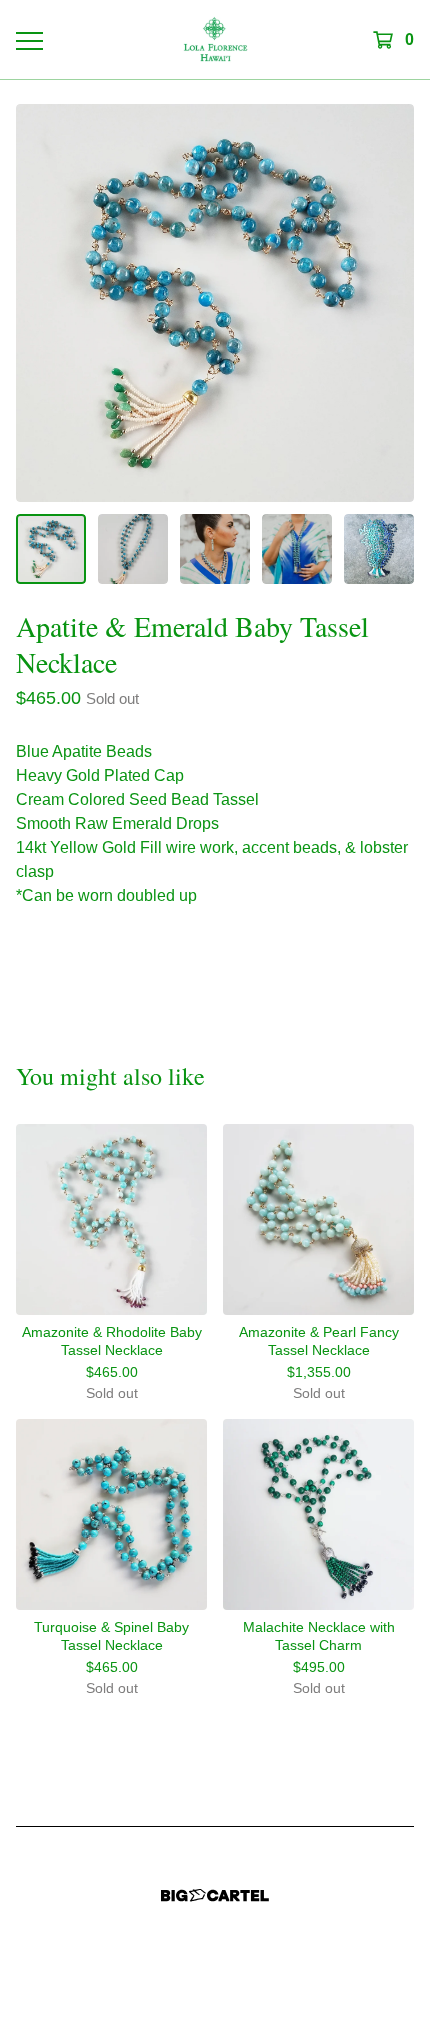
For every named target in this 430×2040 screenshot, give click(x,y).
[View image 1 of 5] (51, 549)
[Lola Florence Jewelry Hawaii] (215, 39)
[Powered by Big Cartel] (215, 1895)
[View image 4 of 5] (297, 549)
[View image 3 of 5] (215, 549)
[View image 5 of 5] (379, 549)
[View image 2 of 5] (133, 549)
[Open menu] (29, 40)
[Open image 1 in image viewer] (215, 303)
